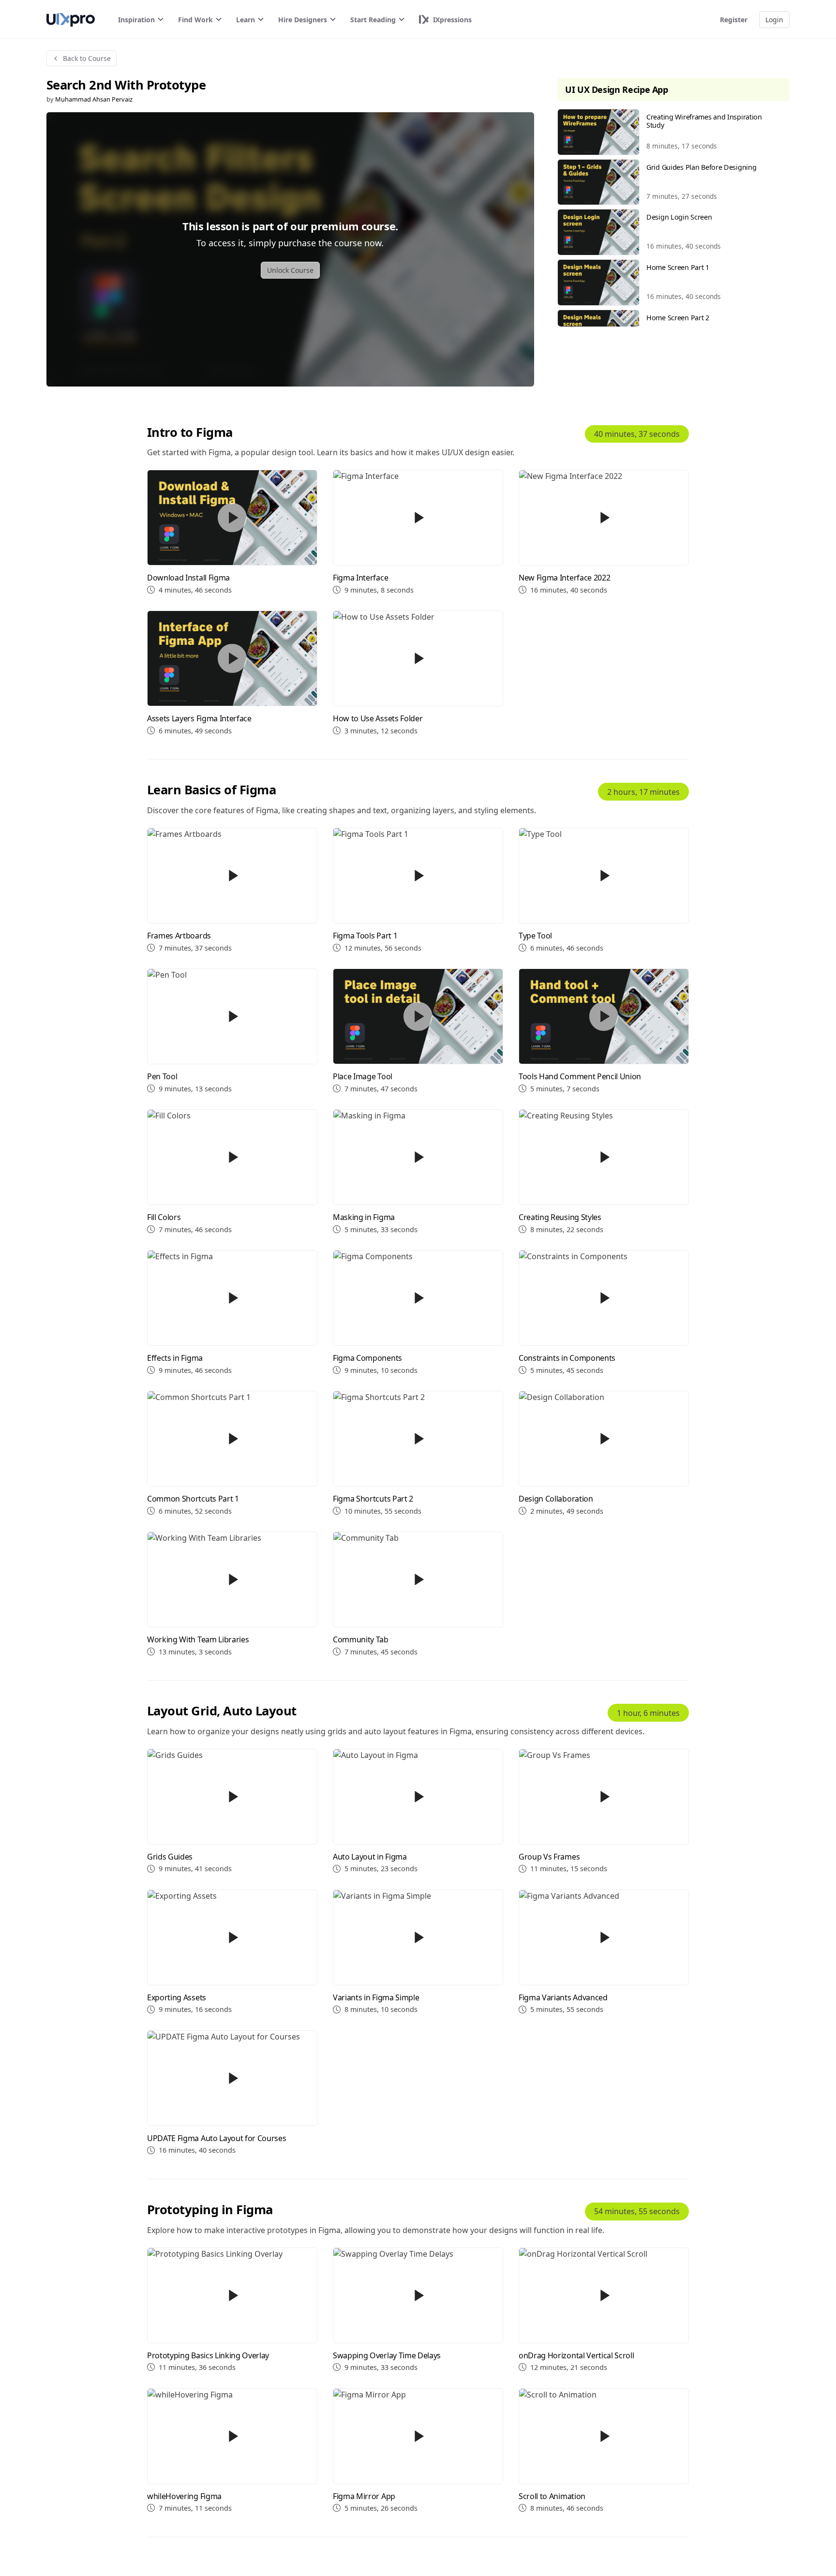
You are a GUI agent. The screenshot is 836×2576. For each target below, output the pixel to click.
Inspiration (136, 20)
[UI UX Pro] (71, 20)
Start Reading (373, 20)
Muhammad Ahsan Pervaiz (94, 99)
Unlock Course (290, 270)
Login (774, 20)
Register (734, 20)
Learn (246, 20)
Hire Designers (303, 20)
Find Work (195, 20)
